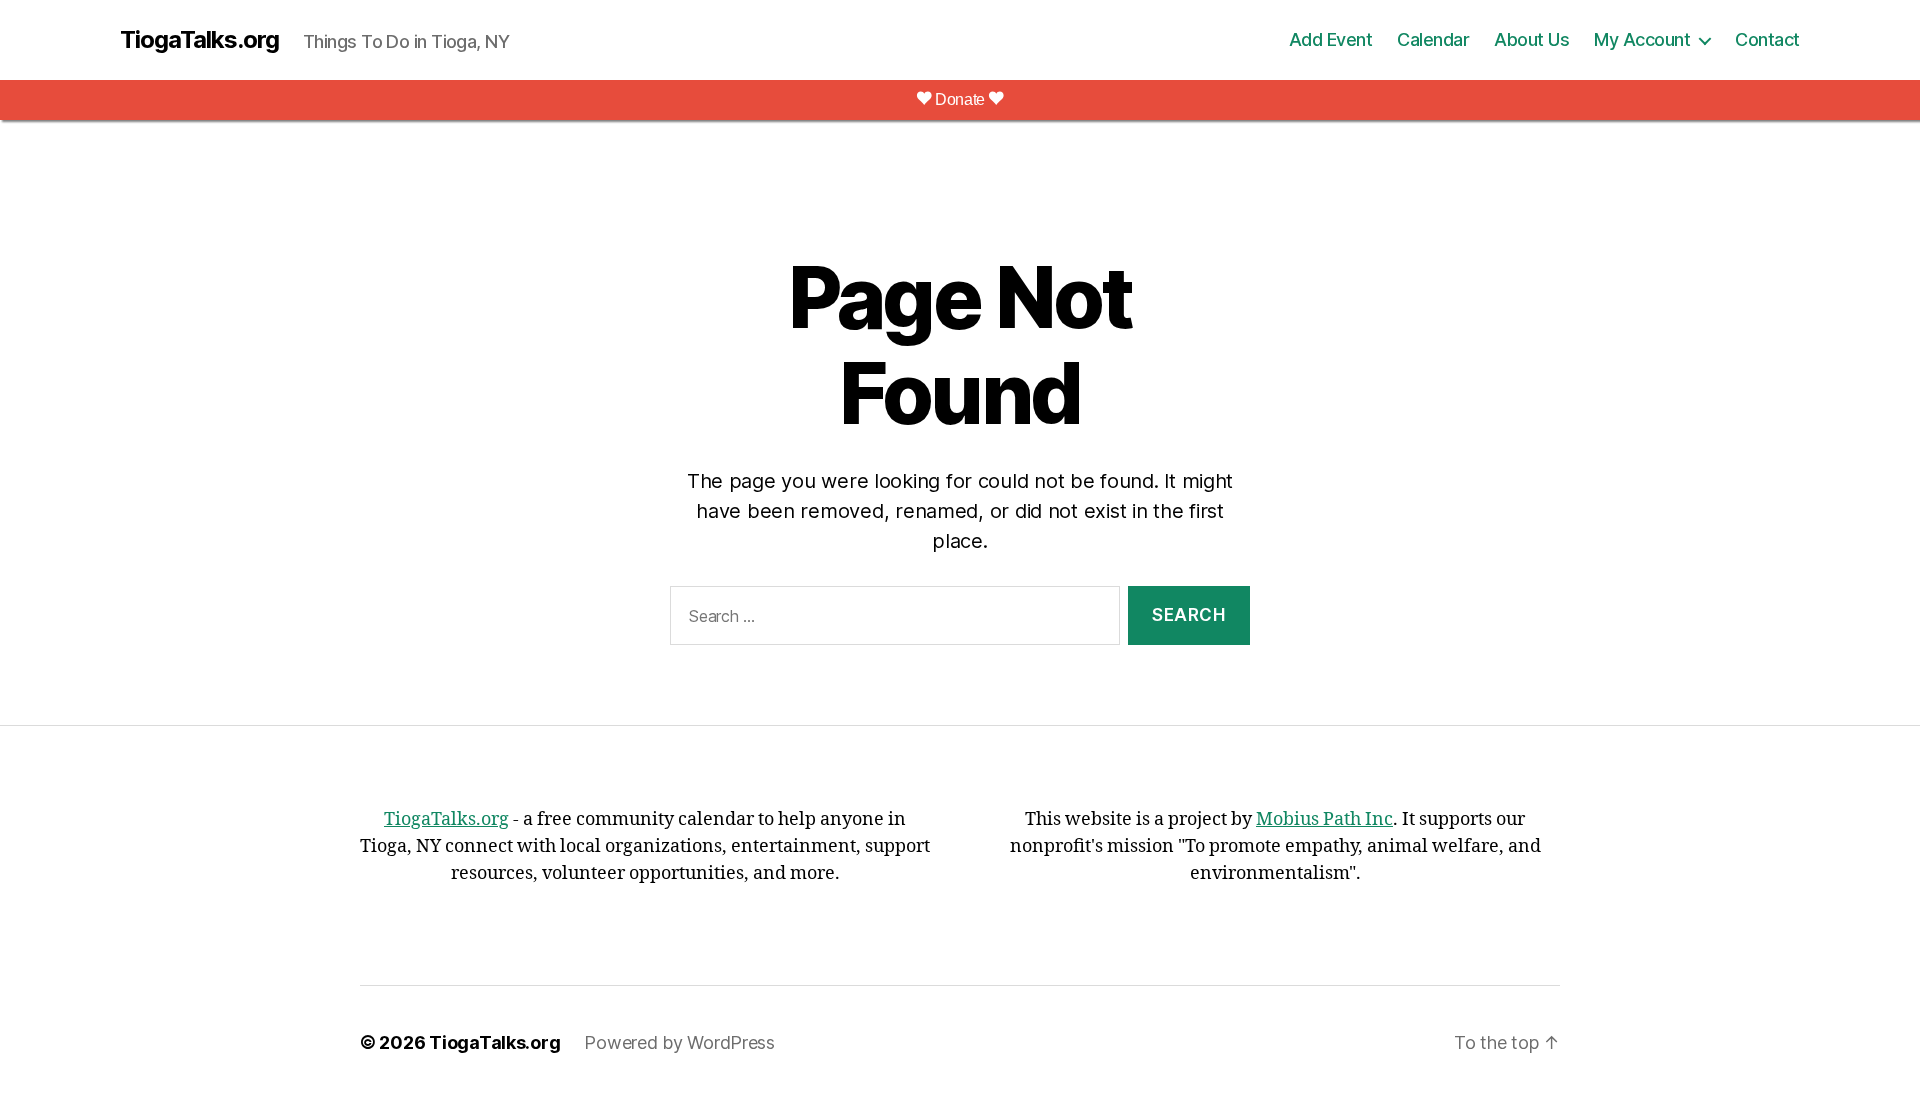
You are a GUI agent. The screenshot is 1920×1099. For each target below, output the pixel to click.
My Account (1642, 39)
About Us (1531, 39)
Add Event (1331, 39)
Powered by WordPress (679, 1042)
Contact (1767, 39)
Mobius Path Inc (1324, 819)
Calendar (1433, 39)
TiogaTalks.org (199, 40)
